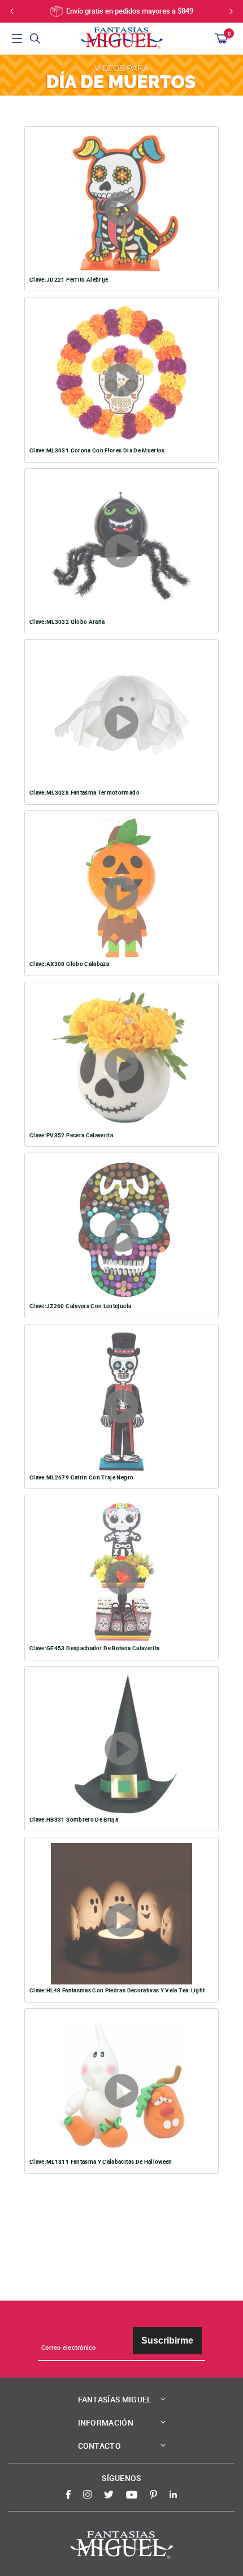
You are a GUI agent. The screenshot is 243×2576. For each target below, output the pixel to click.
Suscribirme (167, 2340)
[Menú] (17, 38)
